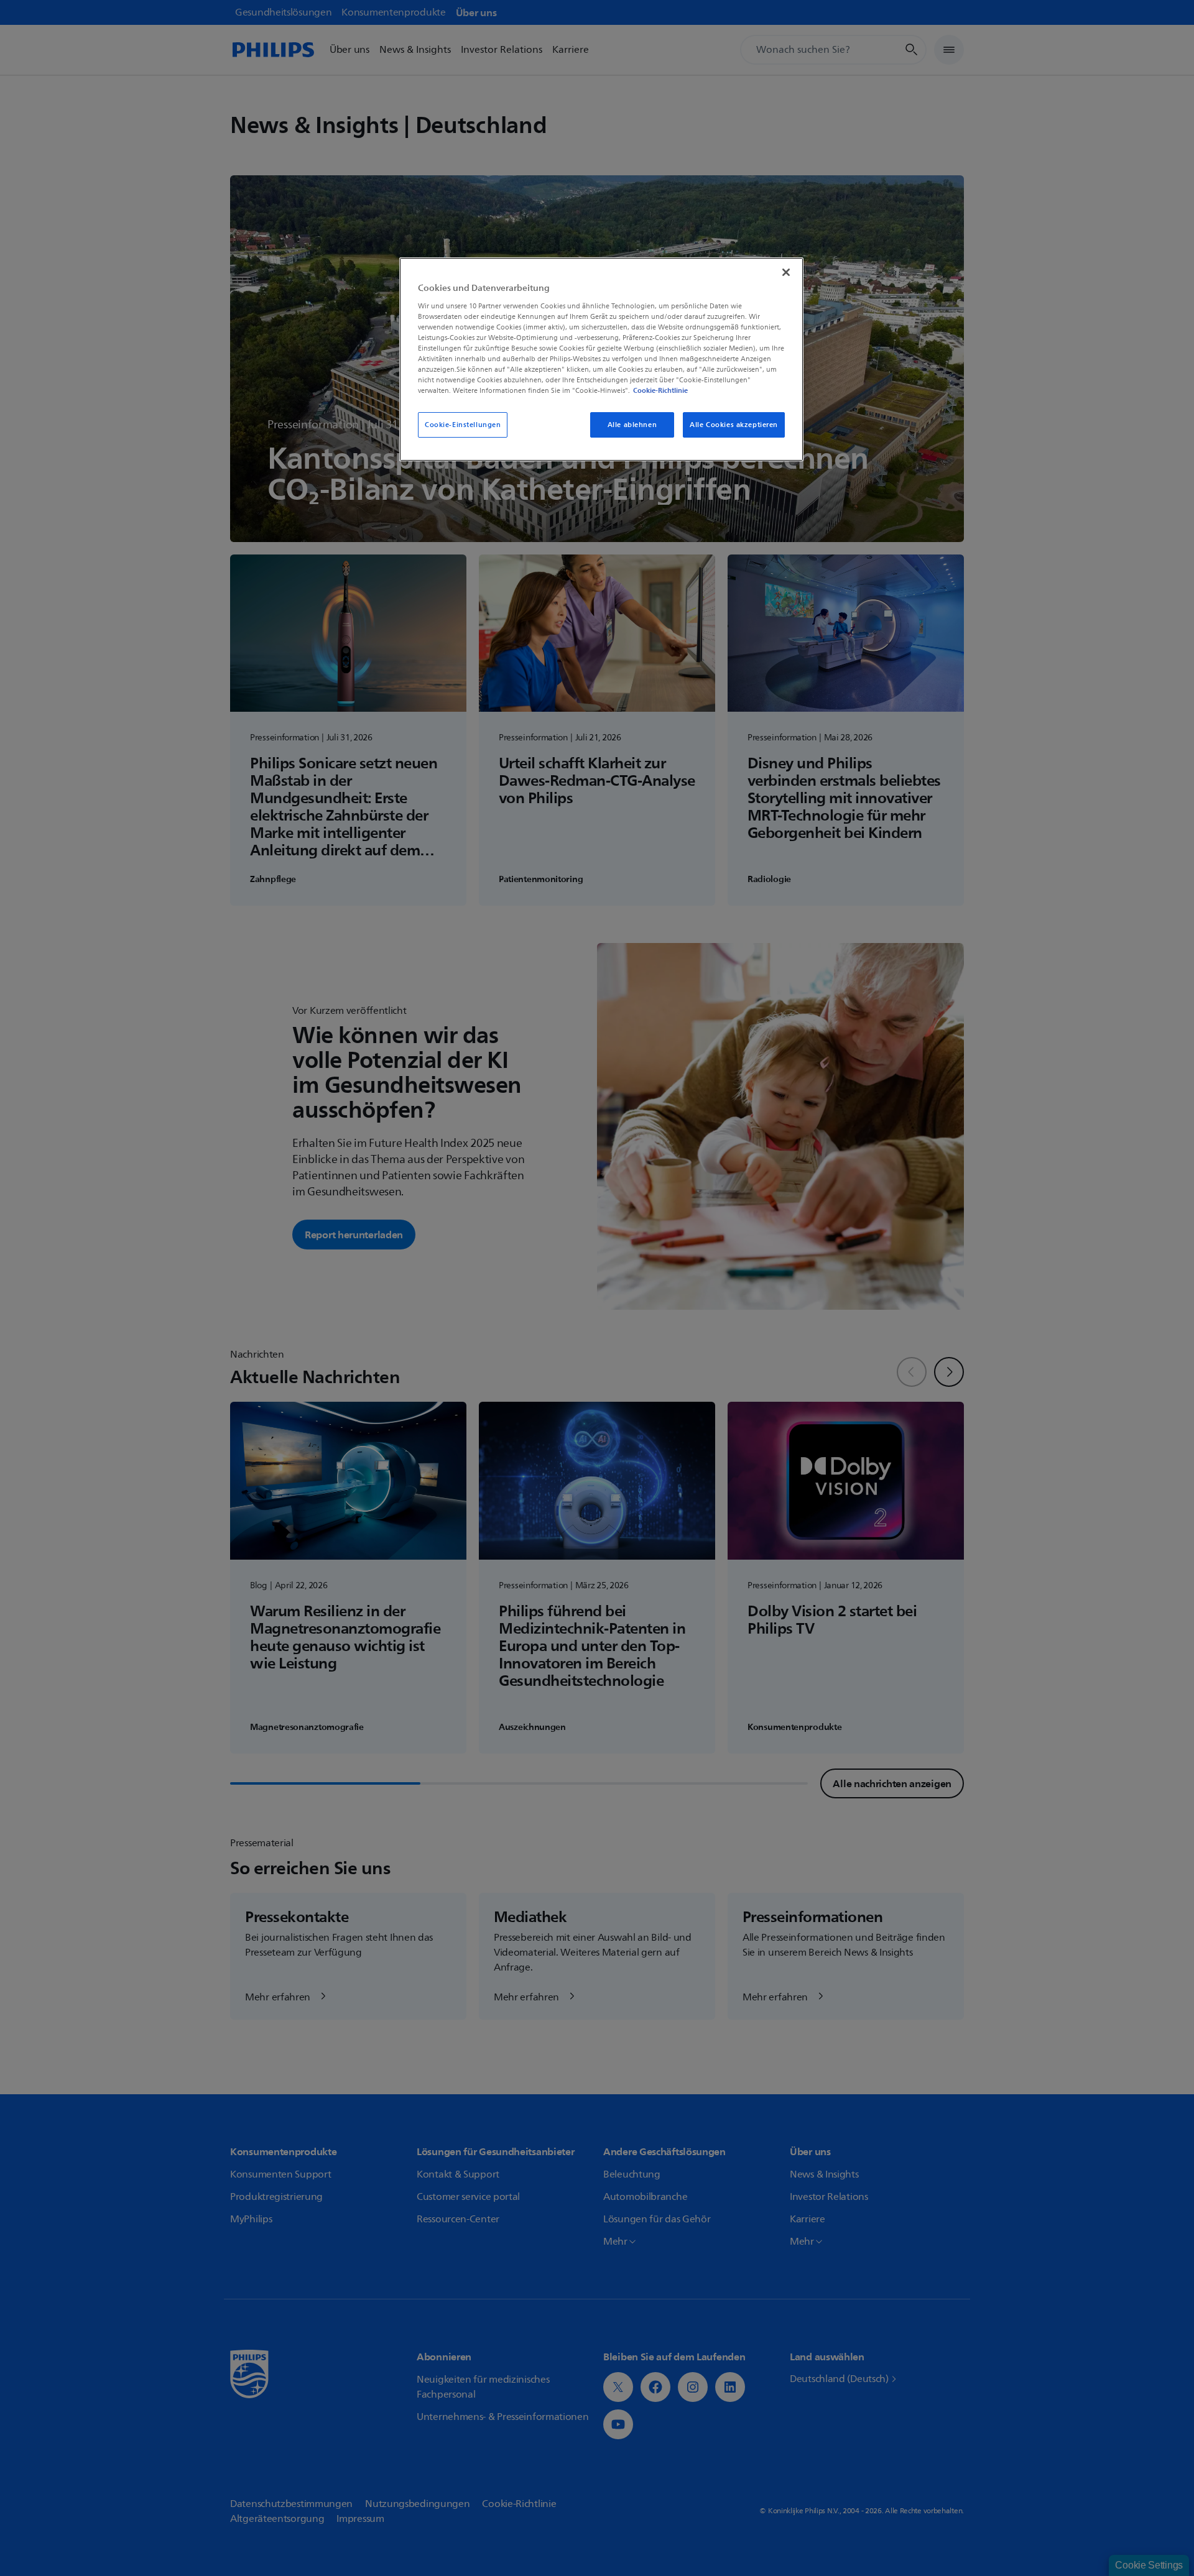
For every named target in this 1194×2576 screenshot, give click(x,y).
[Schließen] (786, 272)
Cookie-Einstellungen (463, 425)
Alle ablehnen (632, 425)
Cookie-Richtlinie (660, 390)
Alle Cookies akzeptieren (734, 425)
